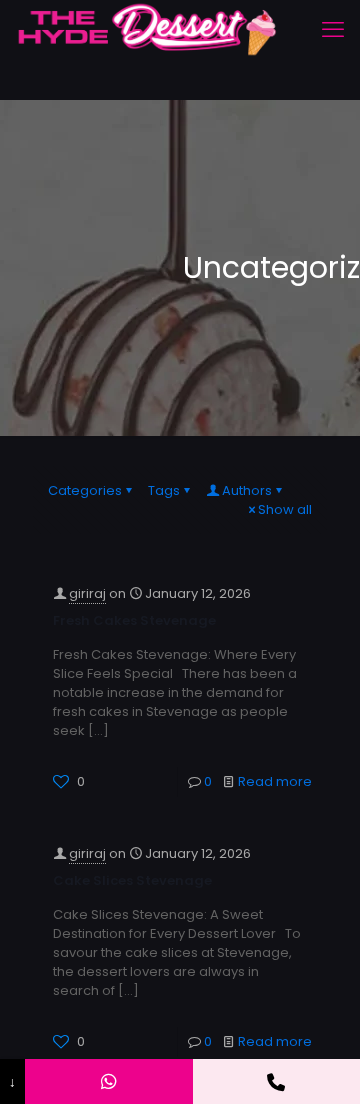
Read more (275, 781)
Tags (164, 490)
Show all (285, 509)
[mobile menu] (333, 30)
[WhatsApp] (108, 1081)
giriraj (87, 593)
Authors (247, 490)
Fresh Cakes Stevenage (134, 620)
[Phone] (276, 1081)
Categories (85, 490)
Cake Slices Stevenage (132, 880)
